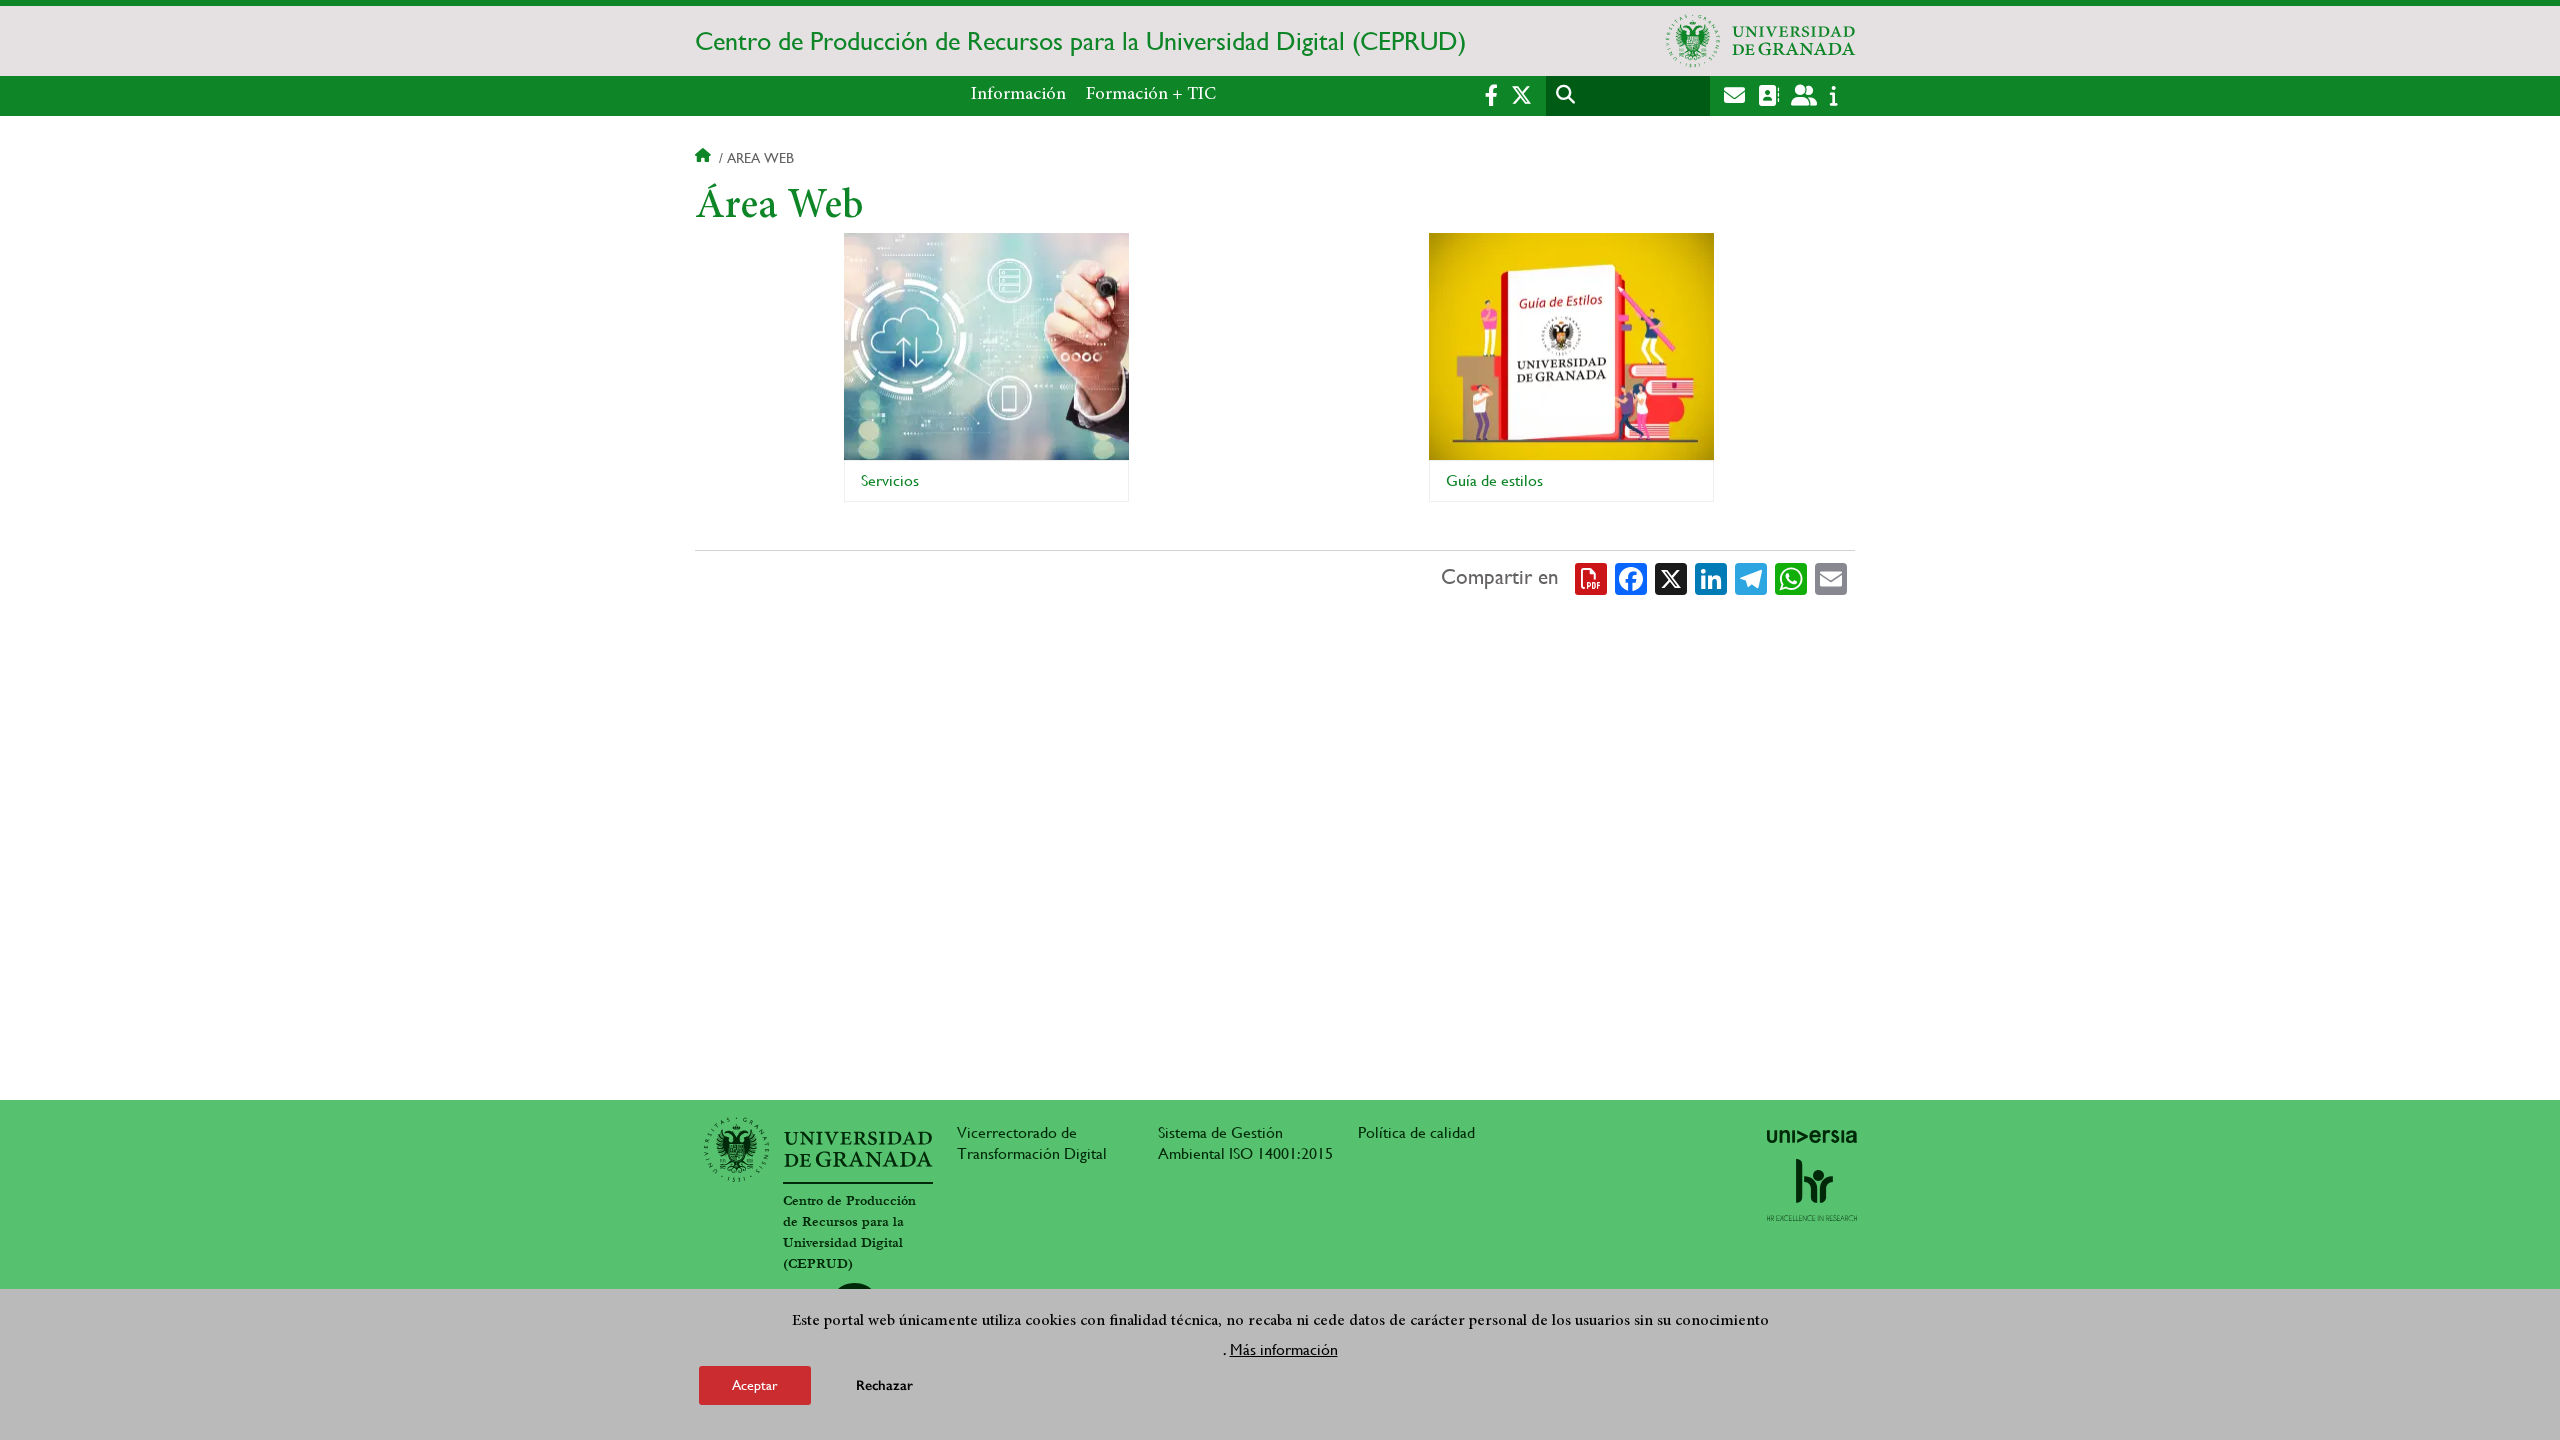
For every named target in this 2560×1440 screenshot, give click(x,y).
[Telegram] (1751, 577)
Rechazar (884, 1384)
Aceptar (755, 1384)
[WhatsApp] (1791, 577)
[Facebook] (1631, 577)
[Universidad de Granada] (1761, 41)
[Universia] (1812, 1136)
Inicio (705, 158)
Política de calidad (1416, 1132)
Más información (1284, 1348)
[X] (1671, 577)
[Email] (1831, 577)
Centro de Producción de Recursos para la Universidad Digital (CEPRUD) (1080, 41)
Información (1018, 95)
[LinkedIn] (1711, 577)
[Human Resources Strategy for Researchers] (1812, 1190)
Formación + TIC (1151, 95)
